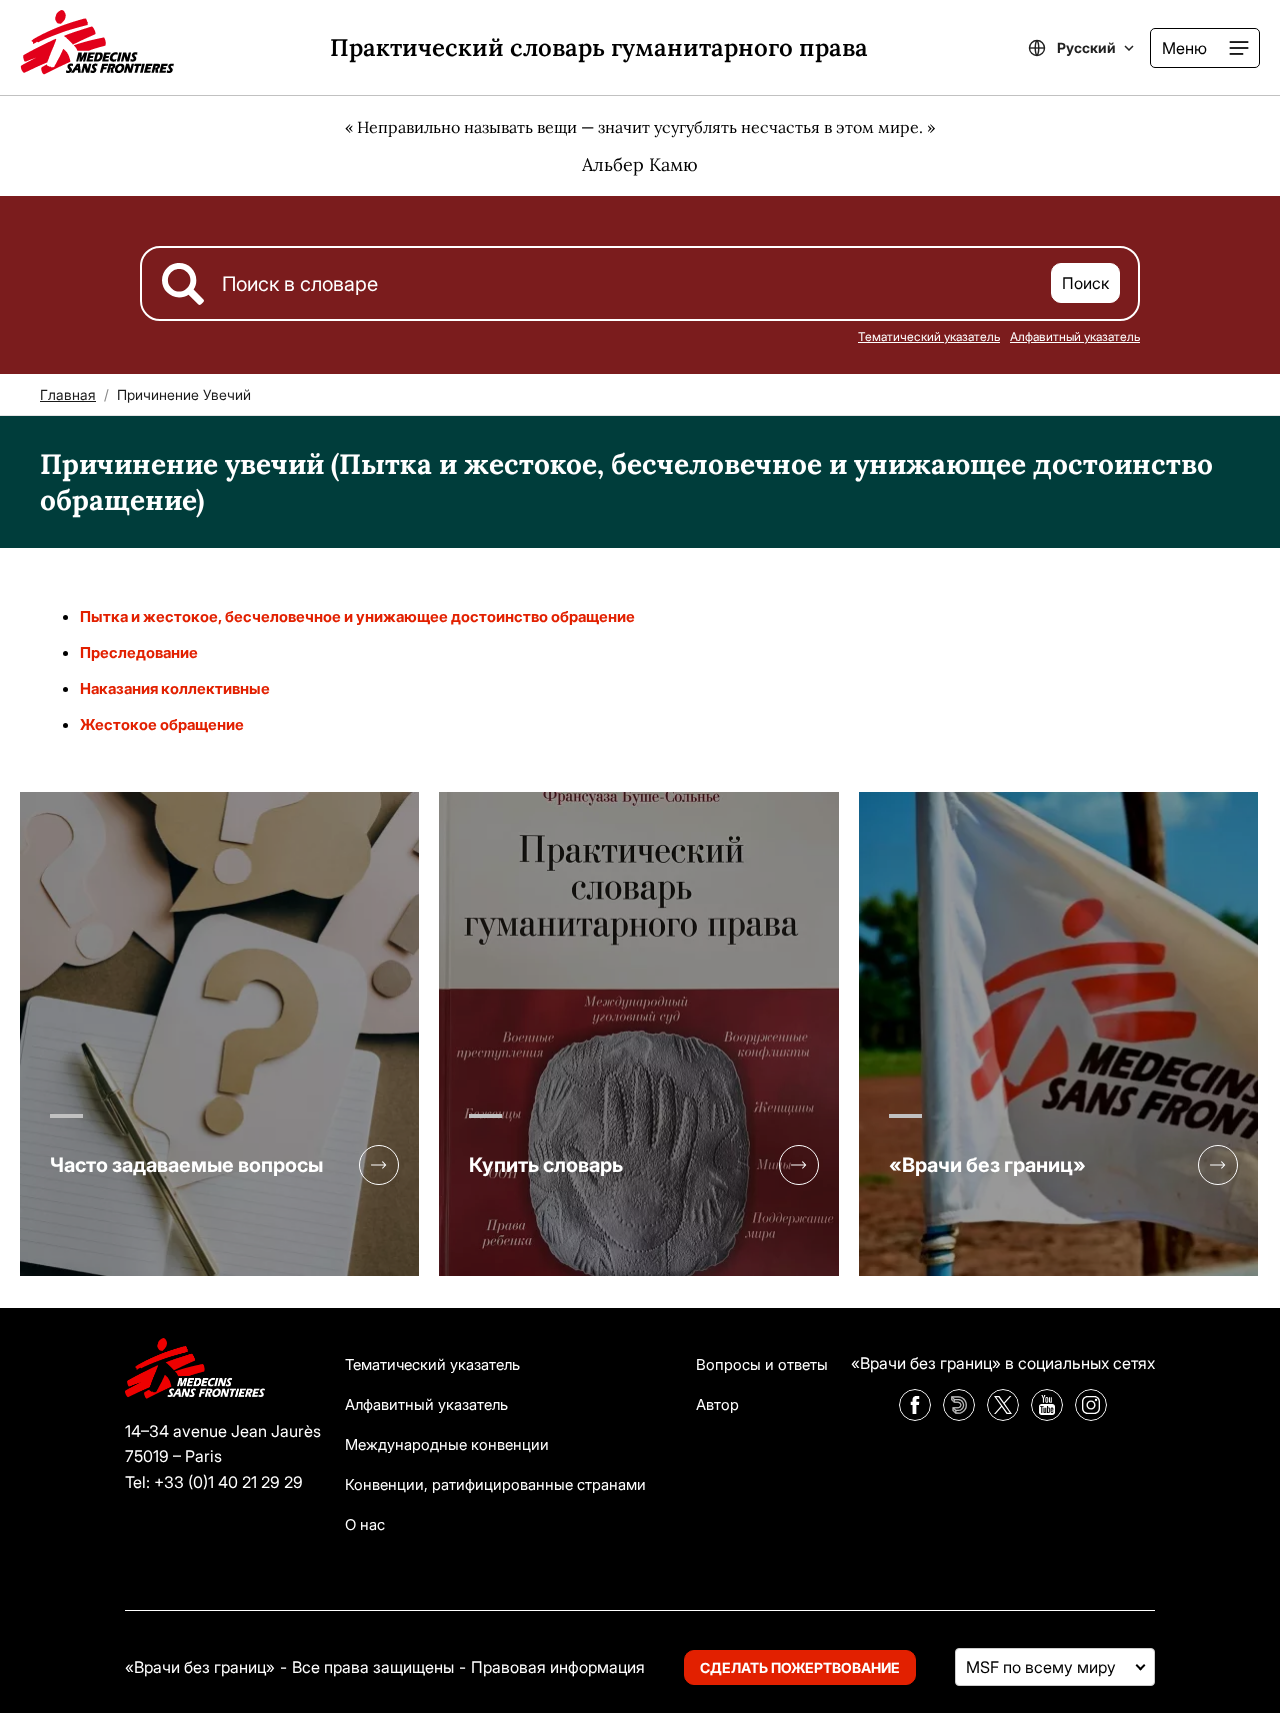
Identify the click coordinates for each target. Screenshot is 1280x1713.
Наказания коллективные (175, 688)
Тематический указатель (929, 336)
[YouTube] (1047, 1415)
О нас (365, 1524)
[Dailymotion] (959, 1415)
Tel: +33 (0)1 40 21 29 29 (214, 1482)
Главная (68, 394)
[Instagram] (1091, 1415)
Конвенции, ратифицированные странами (495, 1484)
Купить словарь (546, 1165)
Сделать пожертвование (800, 1667)
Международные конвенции (447, 1444)
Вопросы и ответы (762, 1364)
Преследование (139, 652)
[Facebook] (915, 1415)
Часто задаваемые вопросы (186, 1165)
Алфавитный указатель (1075, 336)
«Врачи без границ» (987, 1165)
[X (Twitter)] (1003, 1415)
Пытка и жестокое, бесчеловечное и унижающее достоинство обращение (357, 616)
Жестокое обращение (162, 724)
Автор (717, 1404)
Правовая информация (558, 1667)
